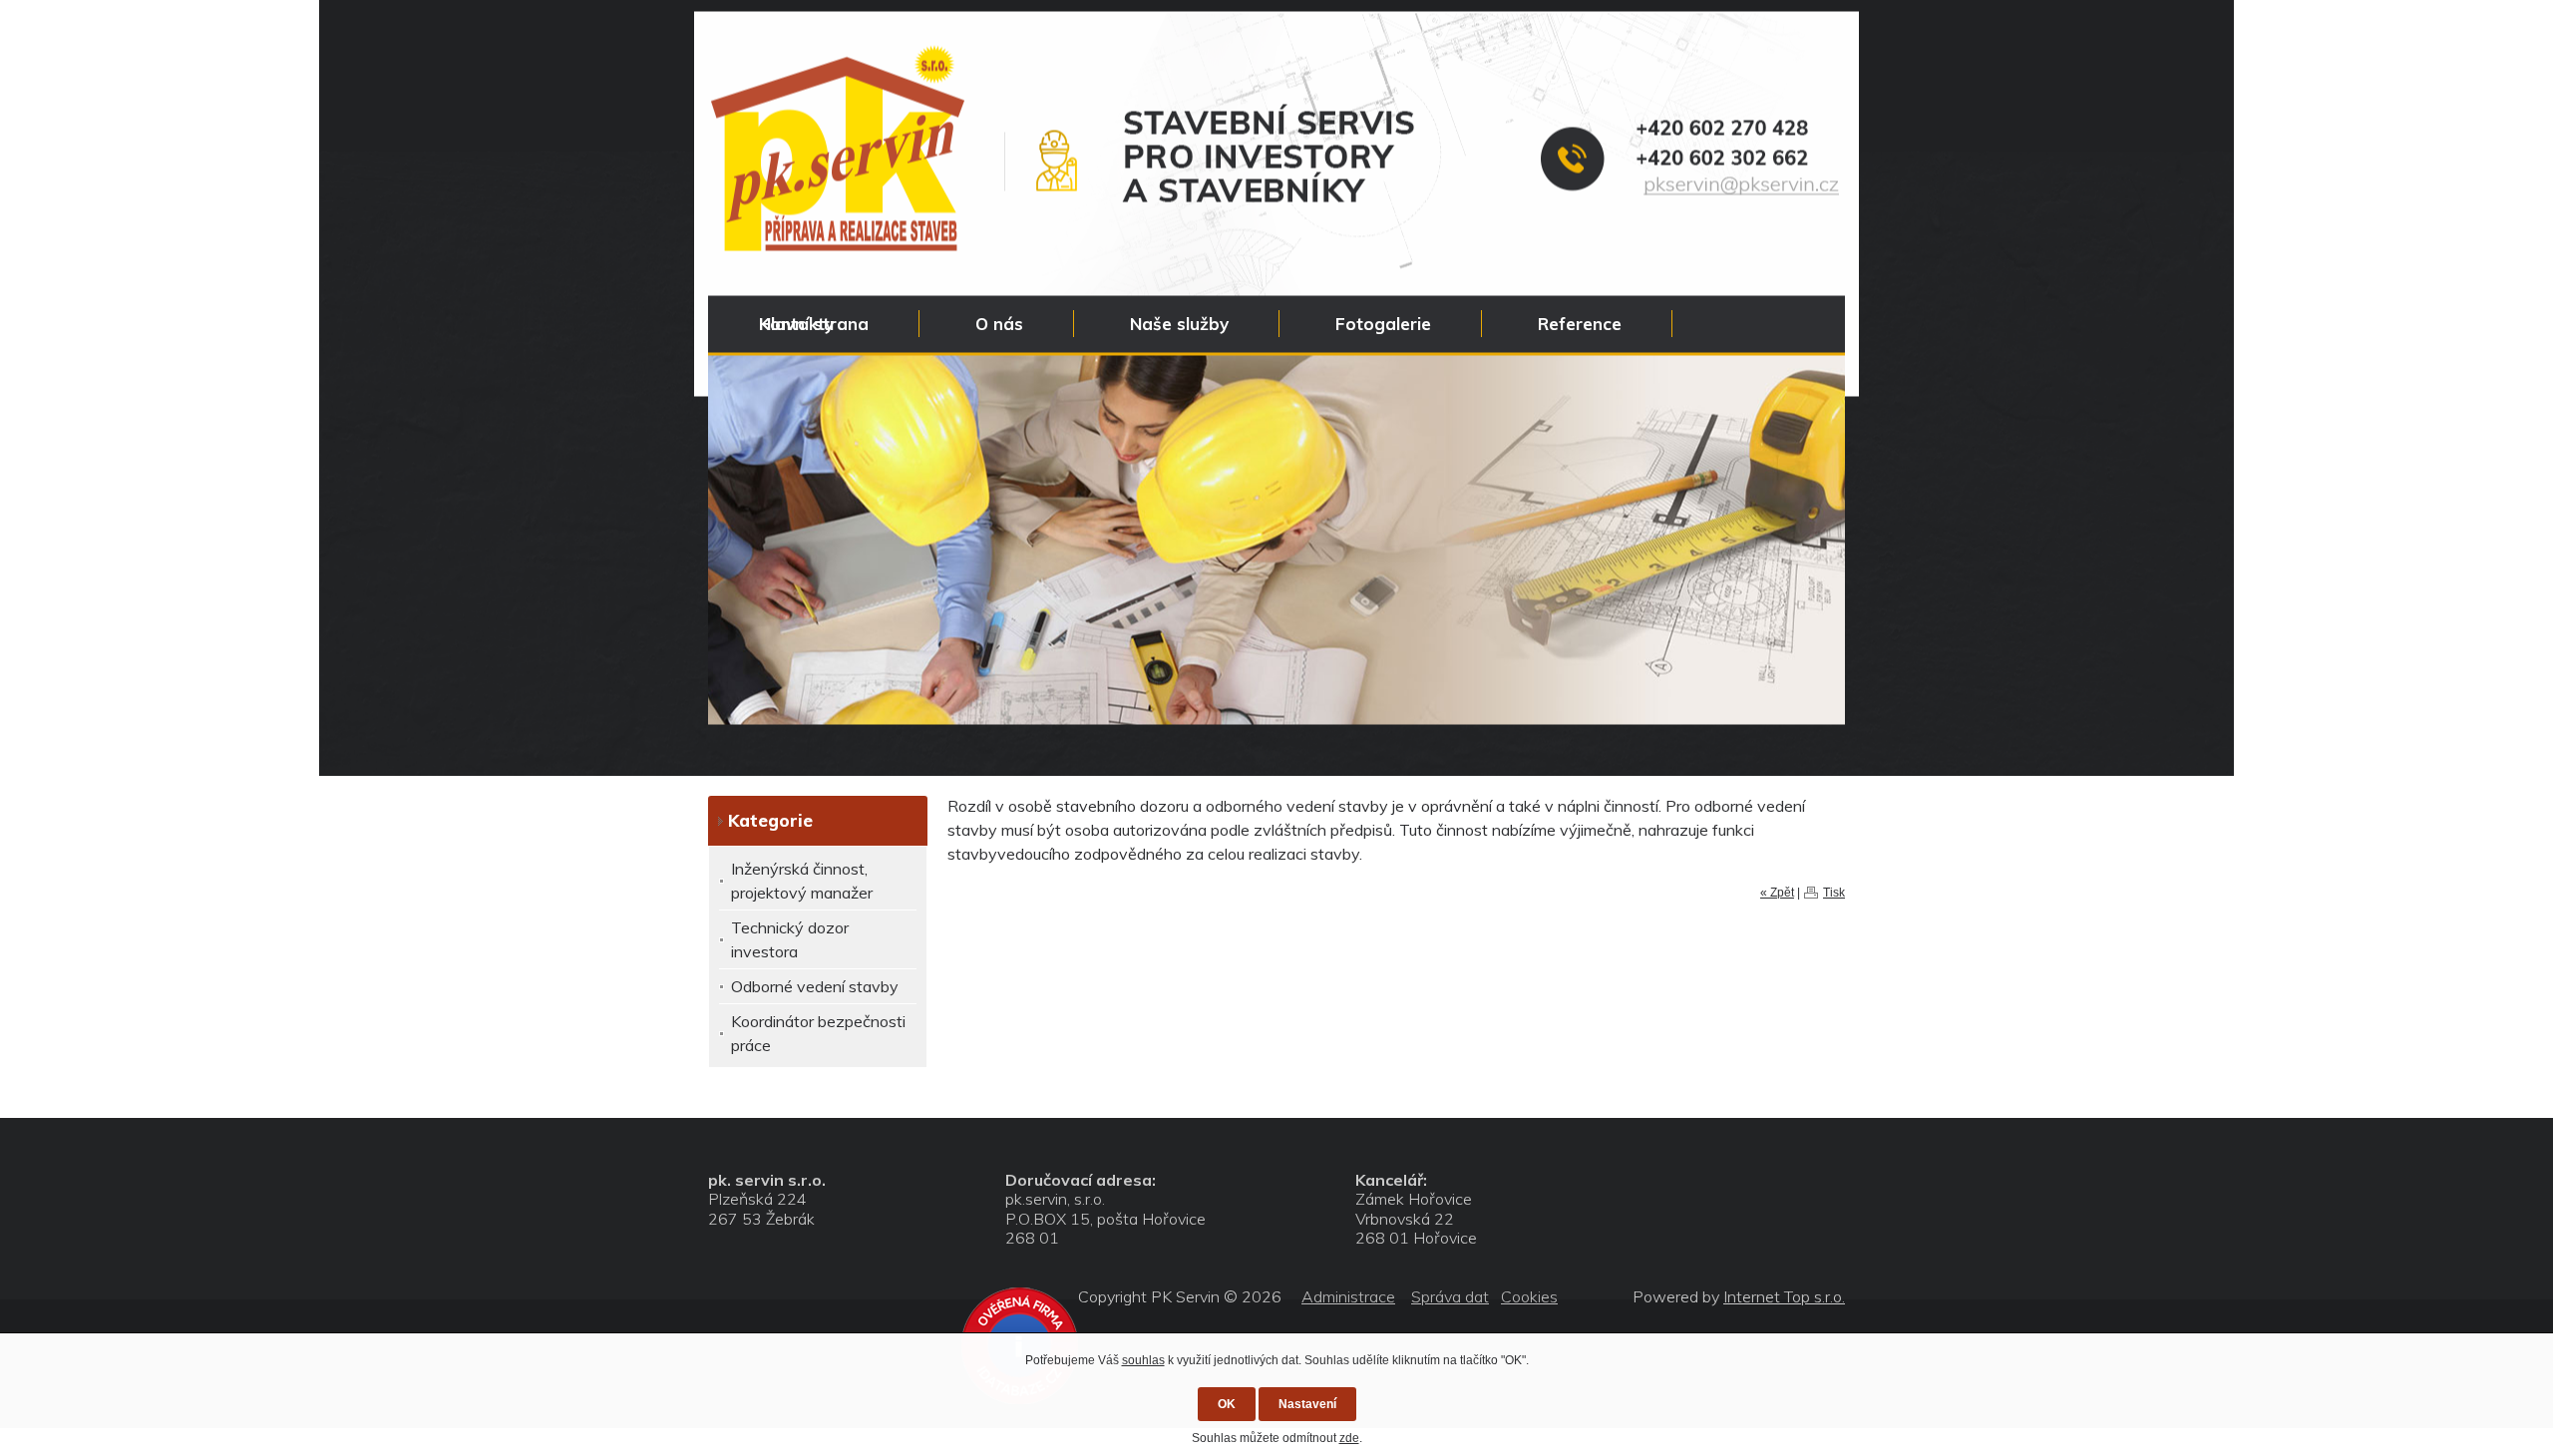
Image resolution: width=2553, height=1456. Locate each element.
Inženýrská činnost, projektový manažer (802, 881)
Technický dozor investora (790, 939)
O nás (999, 324)
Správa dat (1450, 1296)
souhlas (1143, 1360)
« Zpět (1777, 893)
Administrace (1348, 1296)
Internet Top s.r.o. (1784, 1296)
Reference (1580, 324)
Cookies (1529, 1296)
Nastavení (1307, 1404)
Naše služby (1179, 324)
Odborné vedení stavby (815, 986)
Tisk (1834, 893)
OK (1227, 1404)
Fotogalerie (1383, 324)
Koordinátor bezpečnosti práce (818, 1033)
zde (1349, 1438)
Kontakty (796, 324)
